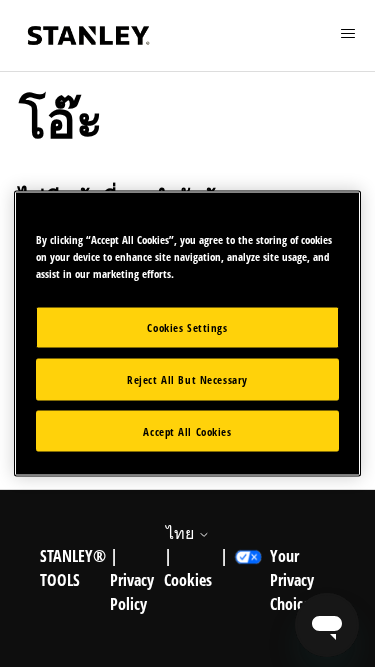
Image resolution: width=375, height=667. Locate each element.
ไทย (182, 533)
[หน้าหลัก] (89, 35)
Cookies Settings (187, 326)
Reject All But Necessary (187, 378)
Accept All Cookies (187, 430)
